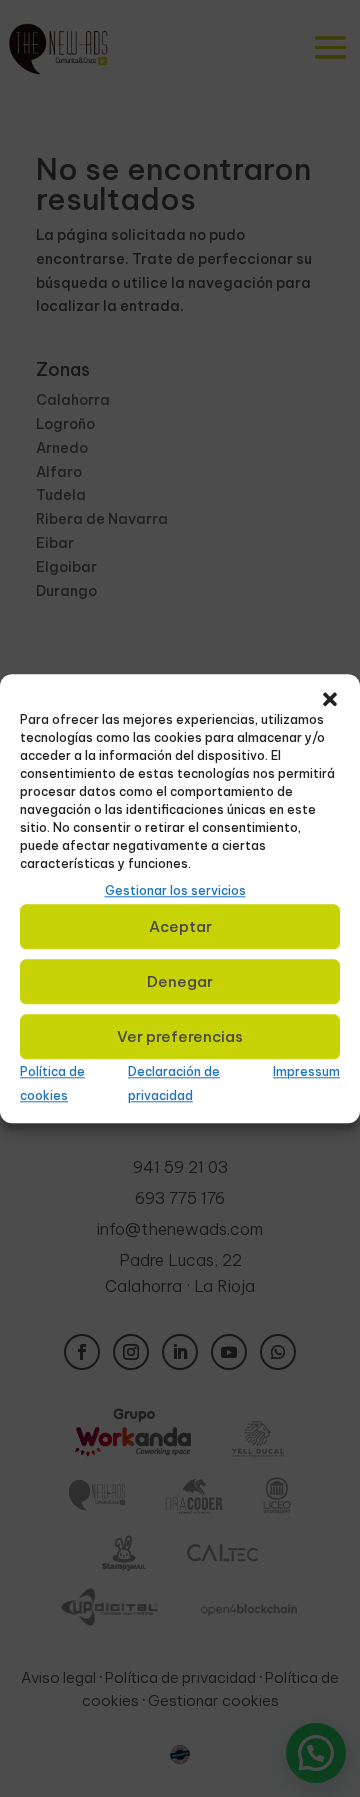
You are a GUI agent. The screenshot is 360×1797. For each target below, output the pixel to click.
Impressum (306, 1072)
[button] (330, 699)
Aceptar (180, 926)
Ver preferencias (180, 1036)
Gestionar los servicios (175, 890)
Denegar (180, 981)
